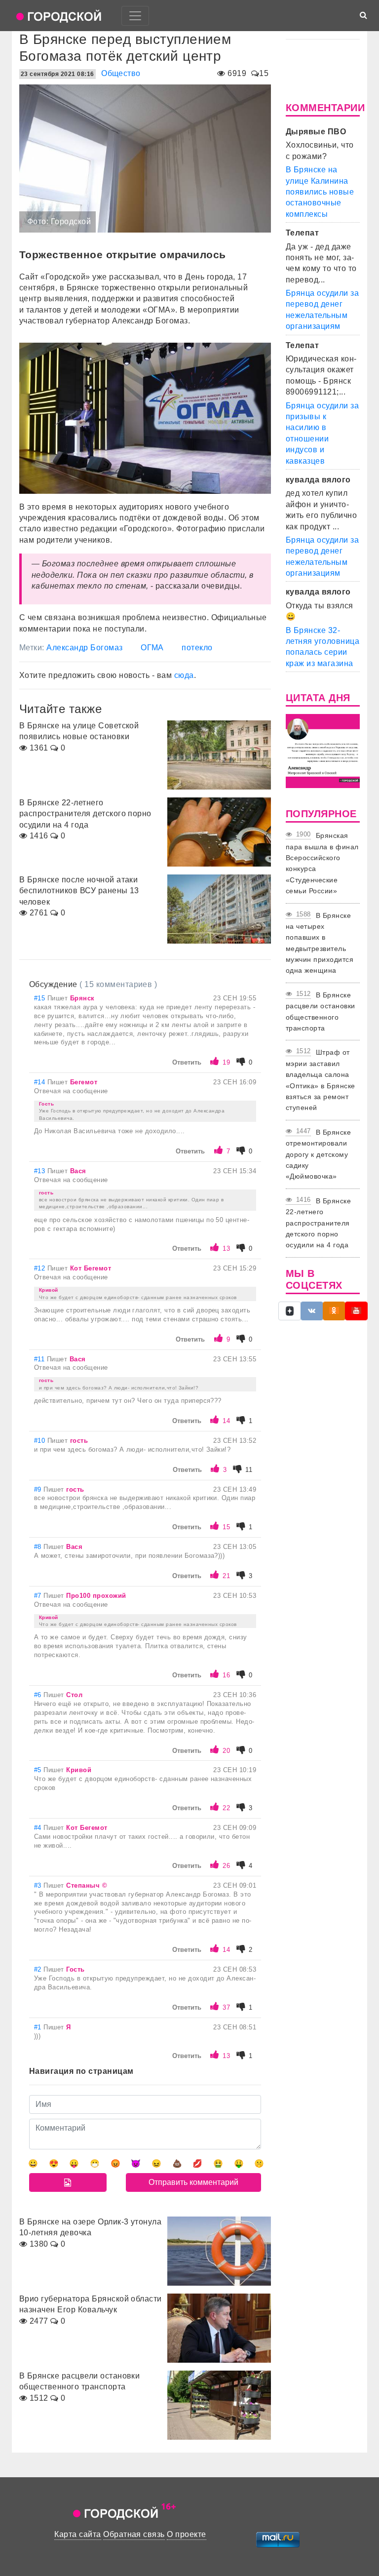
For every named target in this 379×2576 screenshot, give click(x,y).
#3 (39, 1885)
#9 (39, 1489)
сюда (184, 675)
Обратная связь (134, 2534)
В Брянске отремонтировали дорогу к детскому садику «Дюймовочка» (318, 1154)
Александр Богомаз (84, 648)
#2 (39, 1969)
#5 (39, 1770)
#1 (39, 2027)
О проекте (186, 2534)
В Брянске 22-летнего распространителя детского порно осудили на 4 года (318, 1223)
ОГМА (152, 648)
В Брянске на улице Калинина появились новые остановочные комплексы (320, 192)
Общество (121, 73)
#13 (41, 1171)
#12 (41, 1268)
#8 (39, 1547)
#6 (39, 1695)
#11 (40, 1359)
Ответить (187, 1062)
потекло (197, 648)
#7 (39, 1596)
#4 (39, 1828)
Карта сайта (77, 2534)
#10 (41, 1441)
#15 (41, 998)
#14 (41, 1082)
